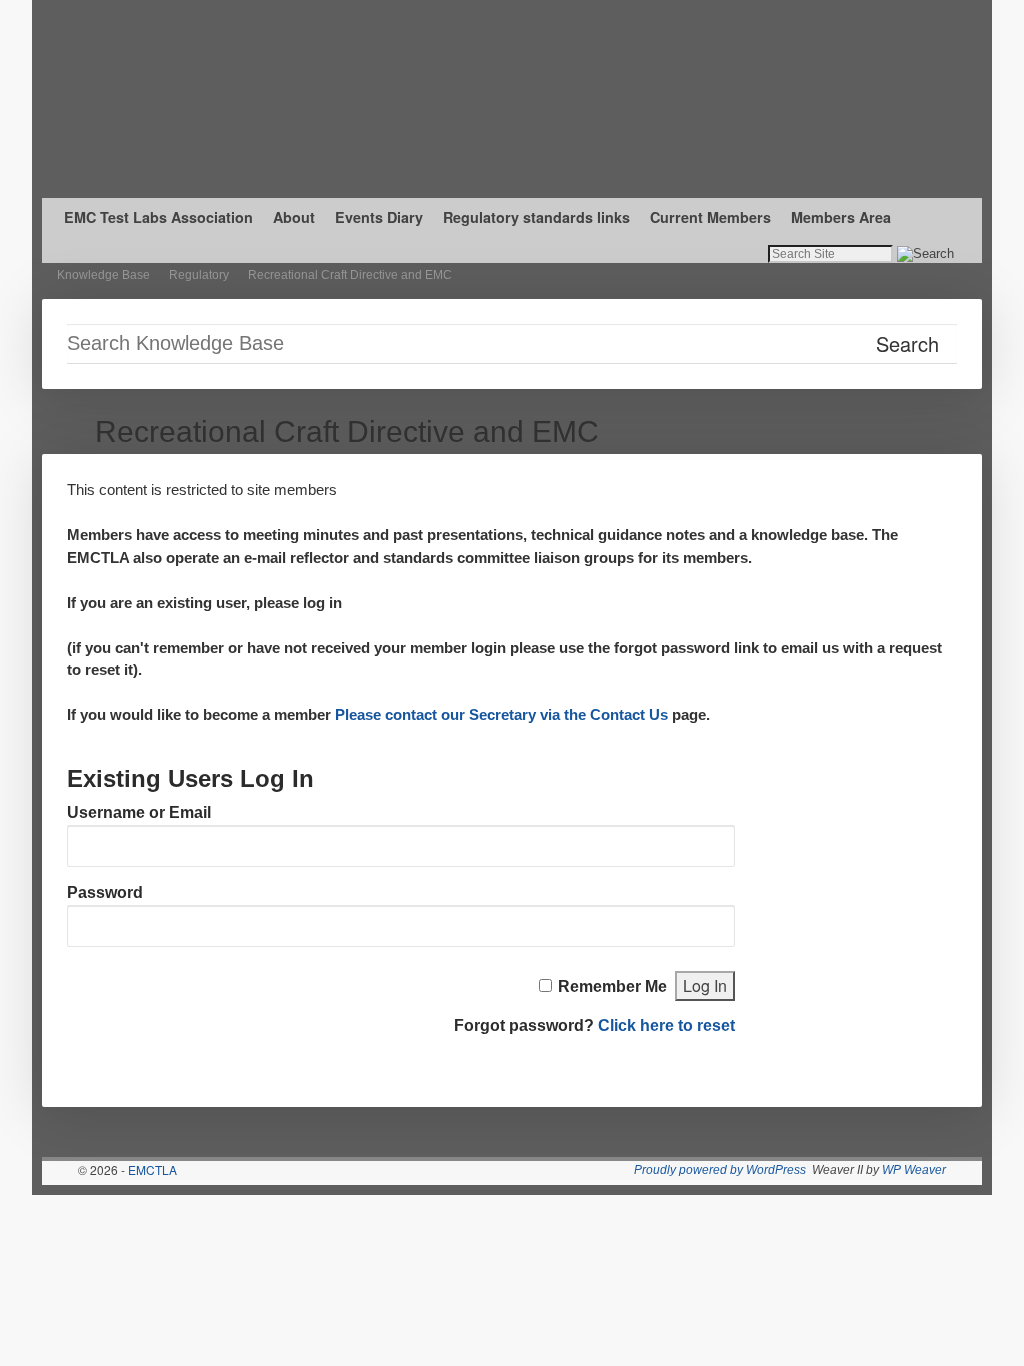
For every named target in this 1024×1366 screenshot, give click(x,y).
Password (105, 892)
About (294, 217)
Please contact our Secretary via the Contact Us (501, 714)
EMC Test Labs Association (158, 217)
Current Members (710, 217)
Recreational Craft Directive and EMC (350, 275)
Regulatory (199, 275)
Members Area (841, 217)
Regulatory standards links (536, 217)
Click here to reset (666, 1025)
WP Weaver (914, 1170)
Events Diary (379, 217)
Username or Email (139, 812)
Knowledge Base (103, 275)
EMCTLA (152, 1169)
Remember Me (612, 986)
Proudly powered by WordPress (720, 1170)
